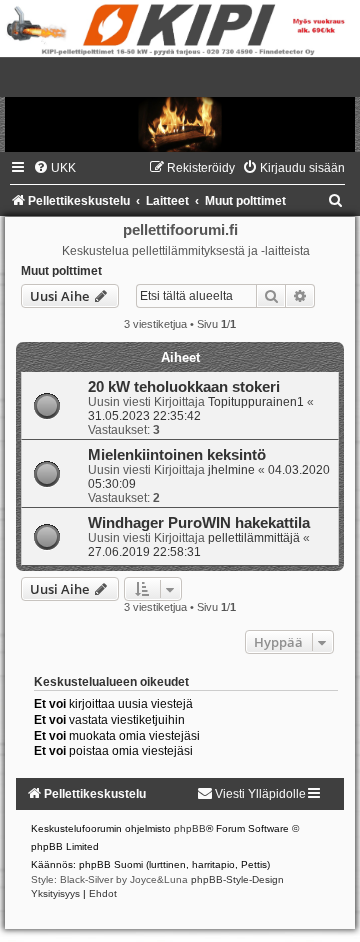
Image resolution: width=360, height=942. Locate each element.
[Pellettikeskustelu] (180, 104)
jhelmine (231, 470)
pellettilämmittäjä (254, 538)
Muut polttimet (61, 271)
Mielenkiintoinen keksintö (177, 455)
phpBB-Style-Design (237, 879)
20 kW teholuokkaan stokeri (184, 387)
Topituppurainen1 (256, 402)
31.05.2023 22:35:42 (144, 416)
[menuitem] (54, 168)
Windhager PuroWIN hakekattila (199, 523)
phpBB (190, 828)
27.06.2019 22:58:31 (144, 552)
